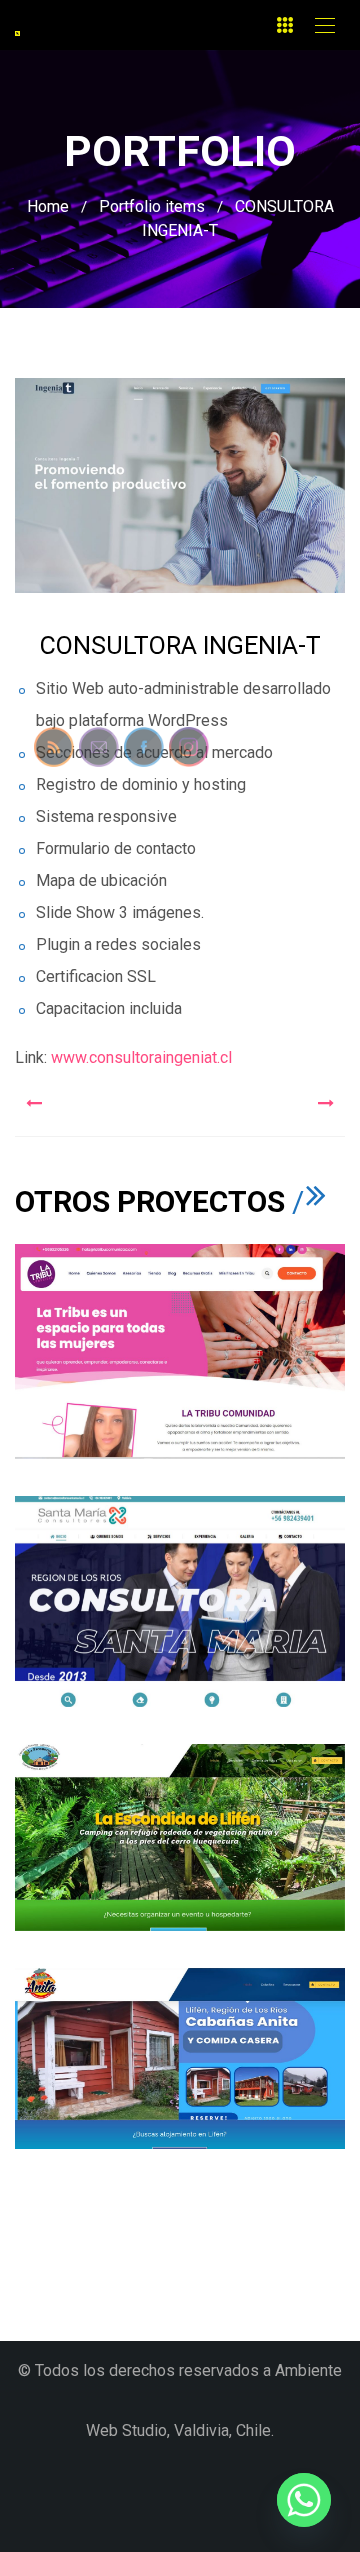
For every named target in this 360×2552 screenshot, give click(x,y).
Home (48, 206)
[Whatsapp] (304, 2500)
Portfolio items (152, 206)
